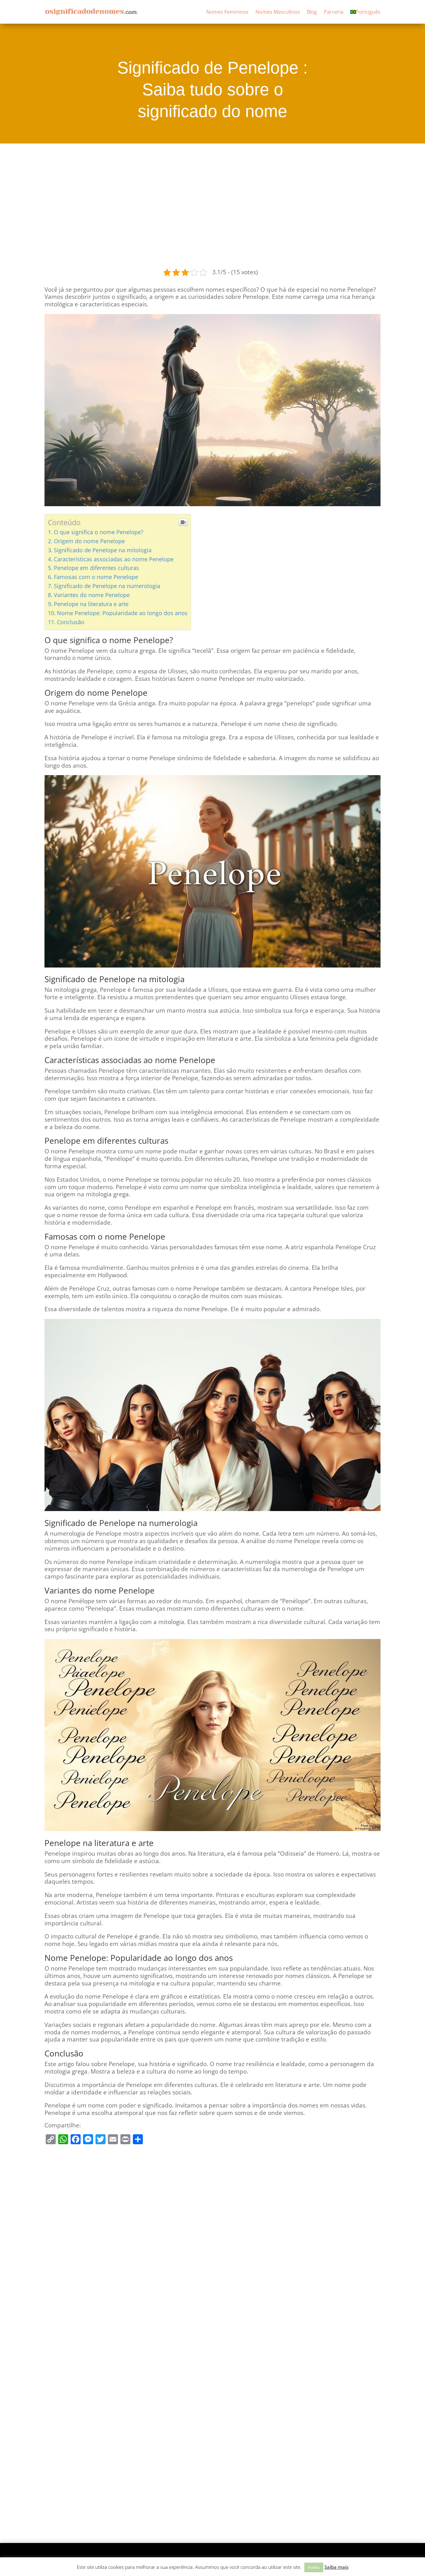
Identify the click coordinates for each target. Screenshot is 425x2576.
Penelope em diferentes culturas (96, 568)
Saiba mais (336, 2567)
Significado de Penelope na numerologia (107, 586)
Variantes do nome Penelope (92, 595)
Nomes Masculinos (278, 12)
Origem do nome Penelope (89, 541)
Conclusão (71, 622)
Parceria (334, 12)
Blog (312, 12)
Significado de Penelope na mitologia (103, 550)
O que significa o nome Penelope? (99, 532)
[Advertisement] (213, 205)
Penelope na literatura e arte (91, 604)
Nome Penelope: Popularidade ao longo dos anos (122, 613)
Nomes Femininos (227, 12)
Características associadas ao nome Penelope (114, 559)
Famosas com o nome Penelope (96, 577)
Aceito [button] (314, 2567)
